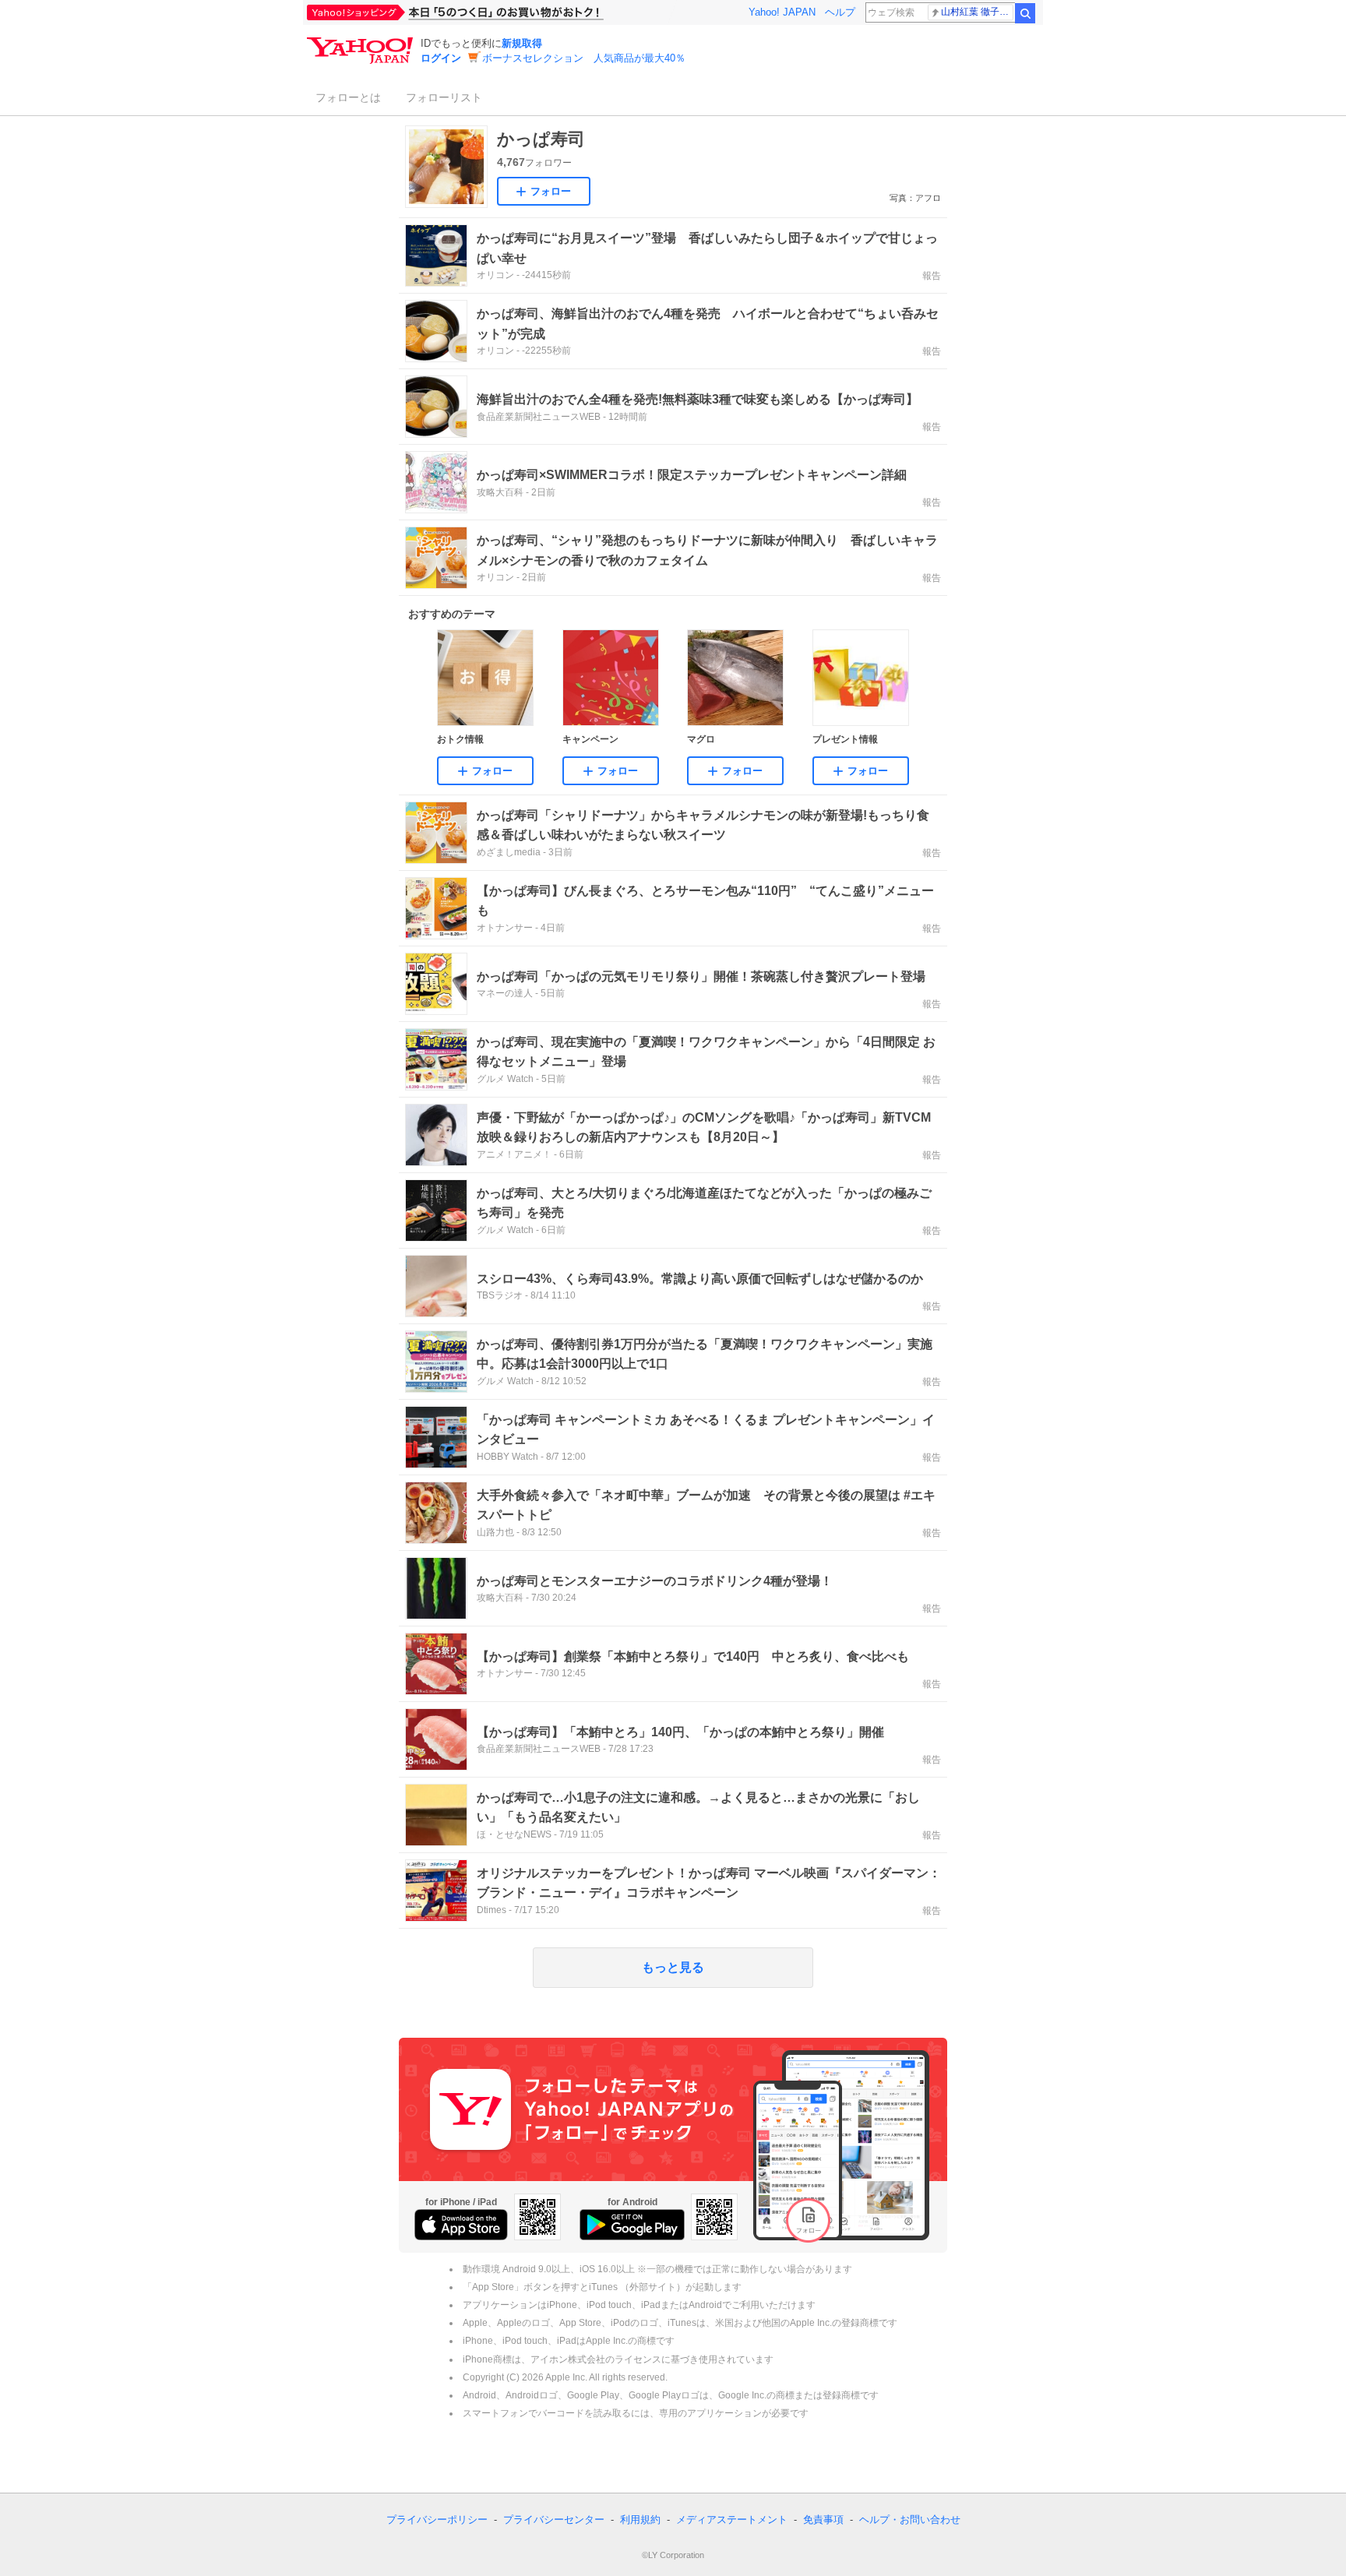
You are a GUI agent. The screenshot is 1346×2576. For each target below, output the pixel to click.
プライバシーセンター (554, 2520)
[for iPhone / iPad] (461, 2225)
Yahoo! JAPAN (782, 12)
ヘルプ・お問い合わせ (910, 2520)
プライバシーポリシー (437, 2520)
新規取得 (522, 43)
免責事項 (823, 2520)
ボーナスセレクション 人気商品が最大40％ (584, 58)
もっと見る (673, 1967)
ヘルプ (840, 12)
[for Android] (632, 2225)
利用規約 (640, 2520)
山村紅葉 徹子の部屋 (977, 12)
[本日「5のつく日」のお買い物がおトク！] (490, 12)
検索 (1025, 13)
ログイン (441, 58)
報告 (932, 276)
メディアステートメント (732, 2520)
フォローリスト (444, 97)
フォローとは (348, 97)
